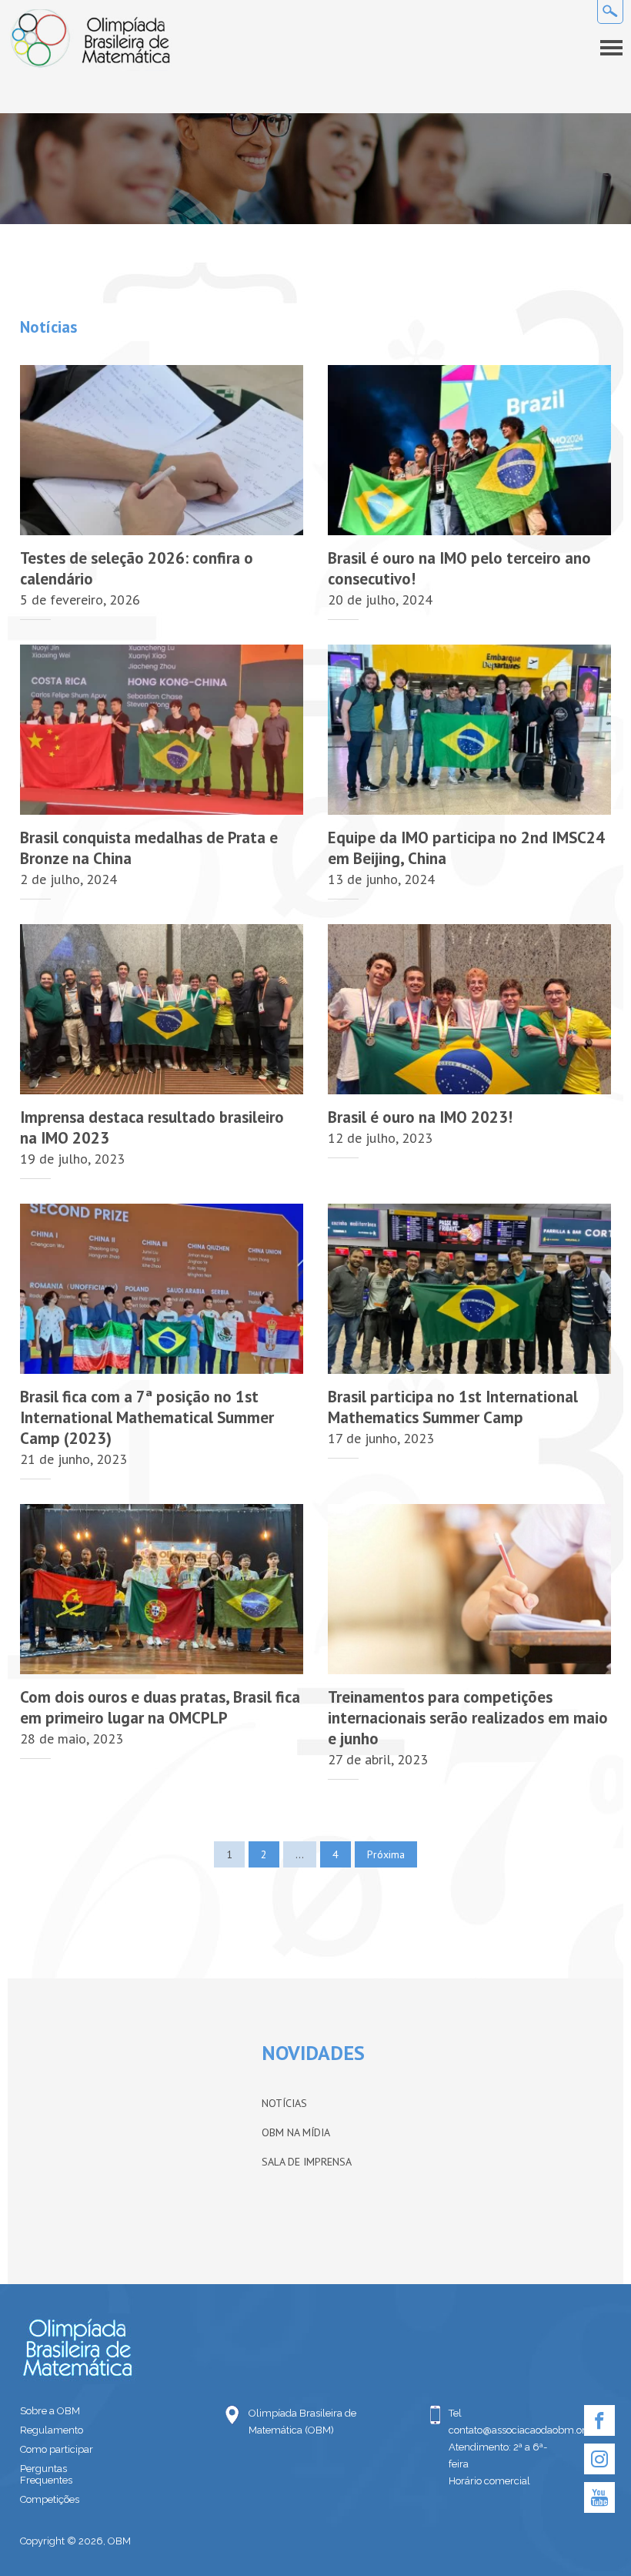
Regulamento (52, 2430)
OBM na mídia (296, 2132)
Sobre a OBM (50, 2411)
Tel (455, 2413)
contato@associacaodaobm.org (504, 2430)
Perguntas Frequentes (46, 2474)
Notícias (284, 2103)
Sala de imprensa (307, 2162)
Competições (50, 2499)
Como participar (57, 2449)
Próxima (386, 1854)
